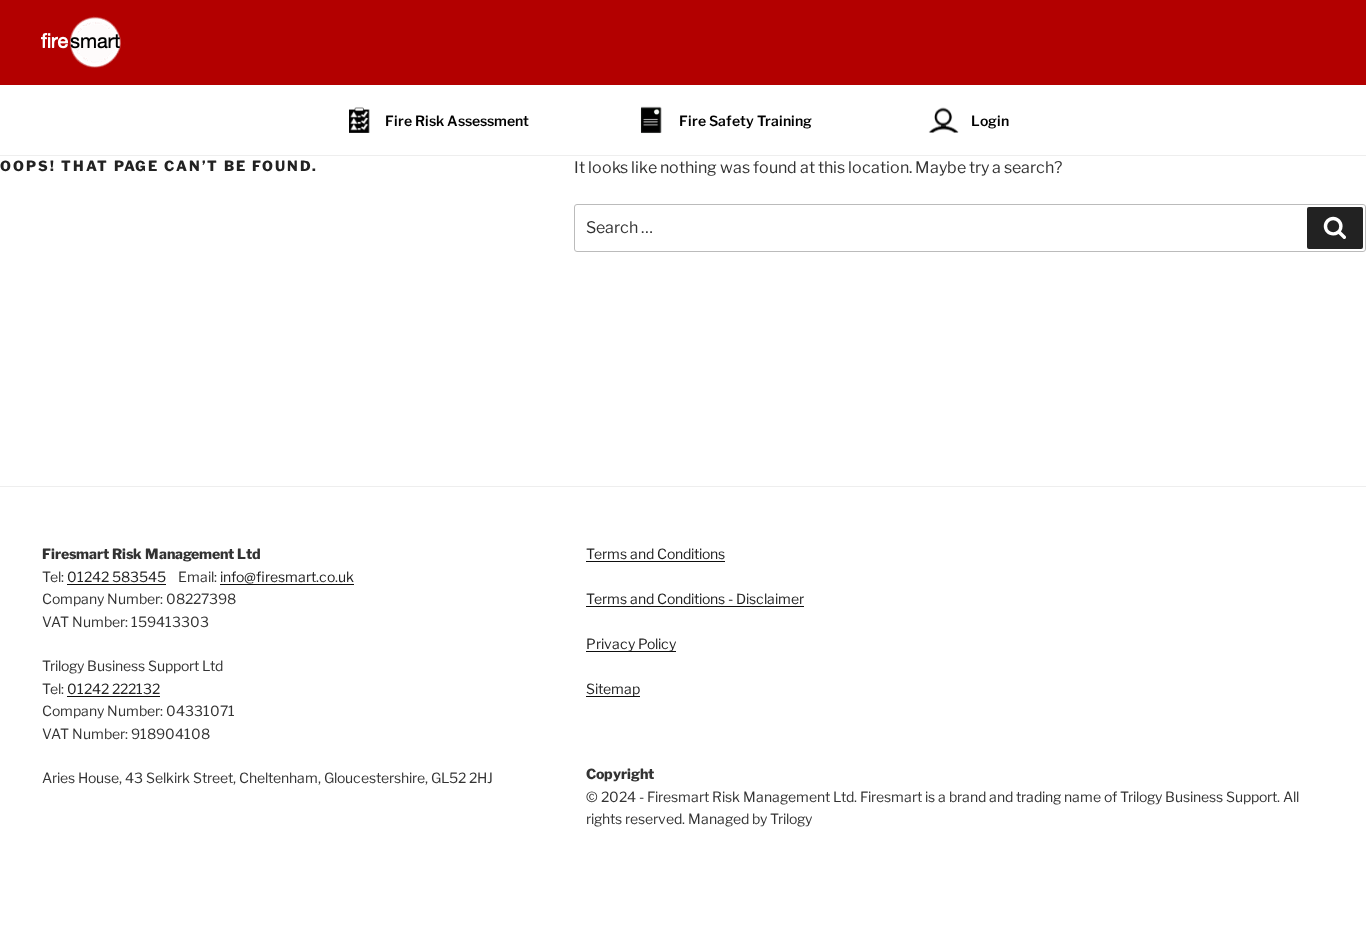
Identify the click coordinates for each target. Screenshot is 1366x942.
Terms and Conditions (655, 553)
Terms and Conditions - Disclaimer (695, 598)
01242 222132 (113, 688)
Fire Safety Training (745, 120)
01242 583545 (116, 576)
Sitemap (613, 688)
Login (990, 120)
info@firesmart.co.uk (287, 576)
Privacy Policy (631, 643)
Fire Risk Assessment (457, 120)
